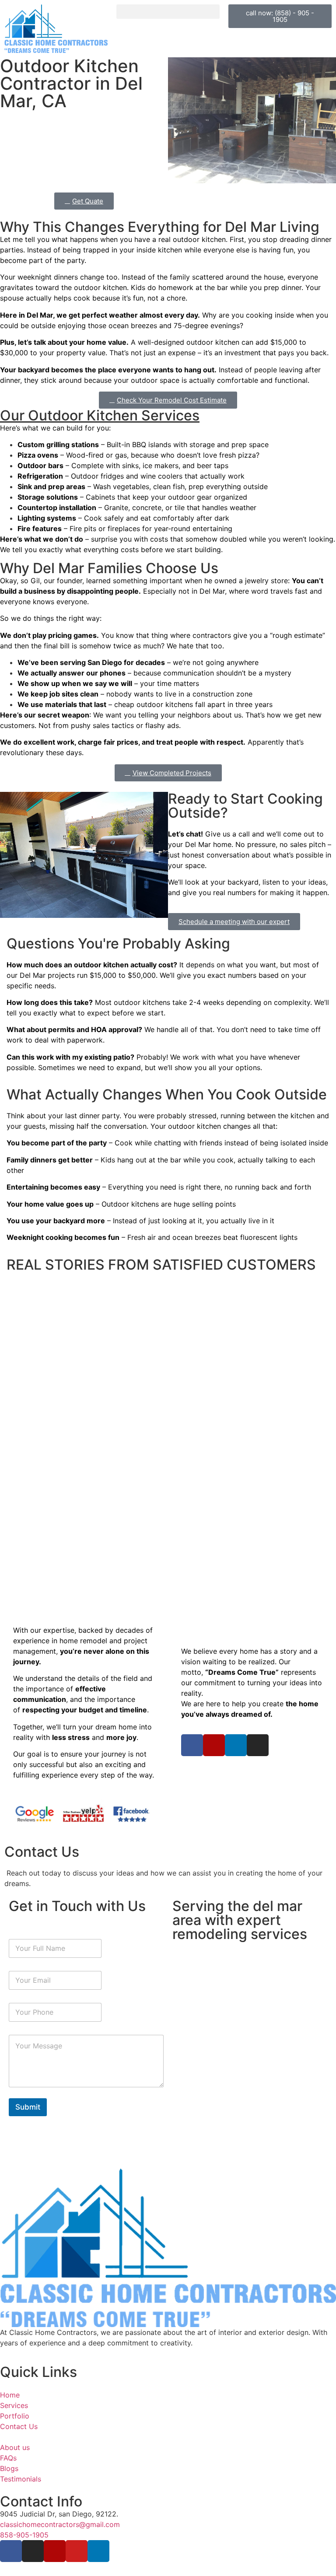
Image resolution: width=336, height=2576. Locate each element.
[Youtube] (77, 2551)
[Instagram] (258, 1745)
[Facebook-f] (192, 1745)
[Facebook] (11, 2551)
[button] (168, 12)
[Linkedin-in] (236, 1745)
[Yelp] (214, 1745)
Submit (28, 2107)
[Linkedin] (98, 2551)
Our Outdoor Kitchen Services (100, 415)
